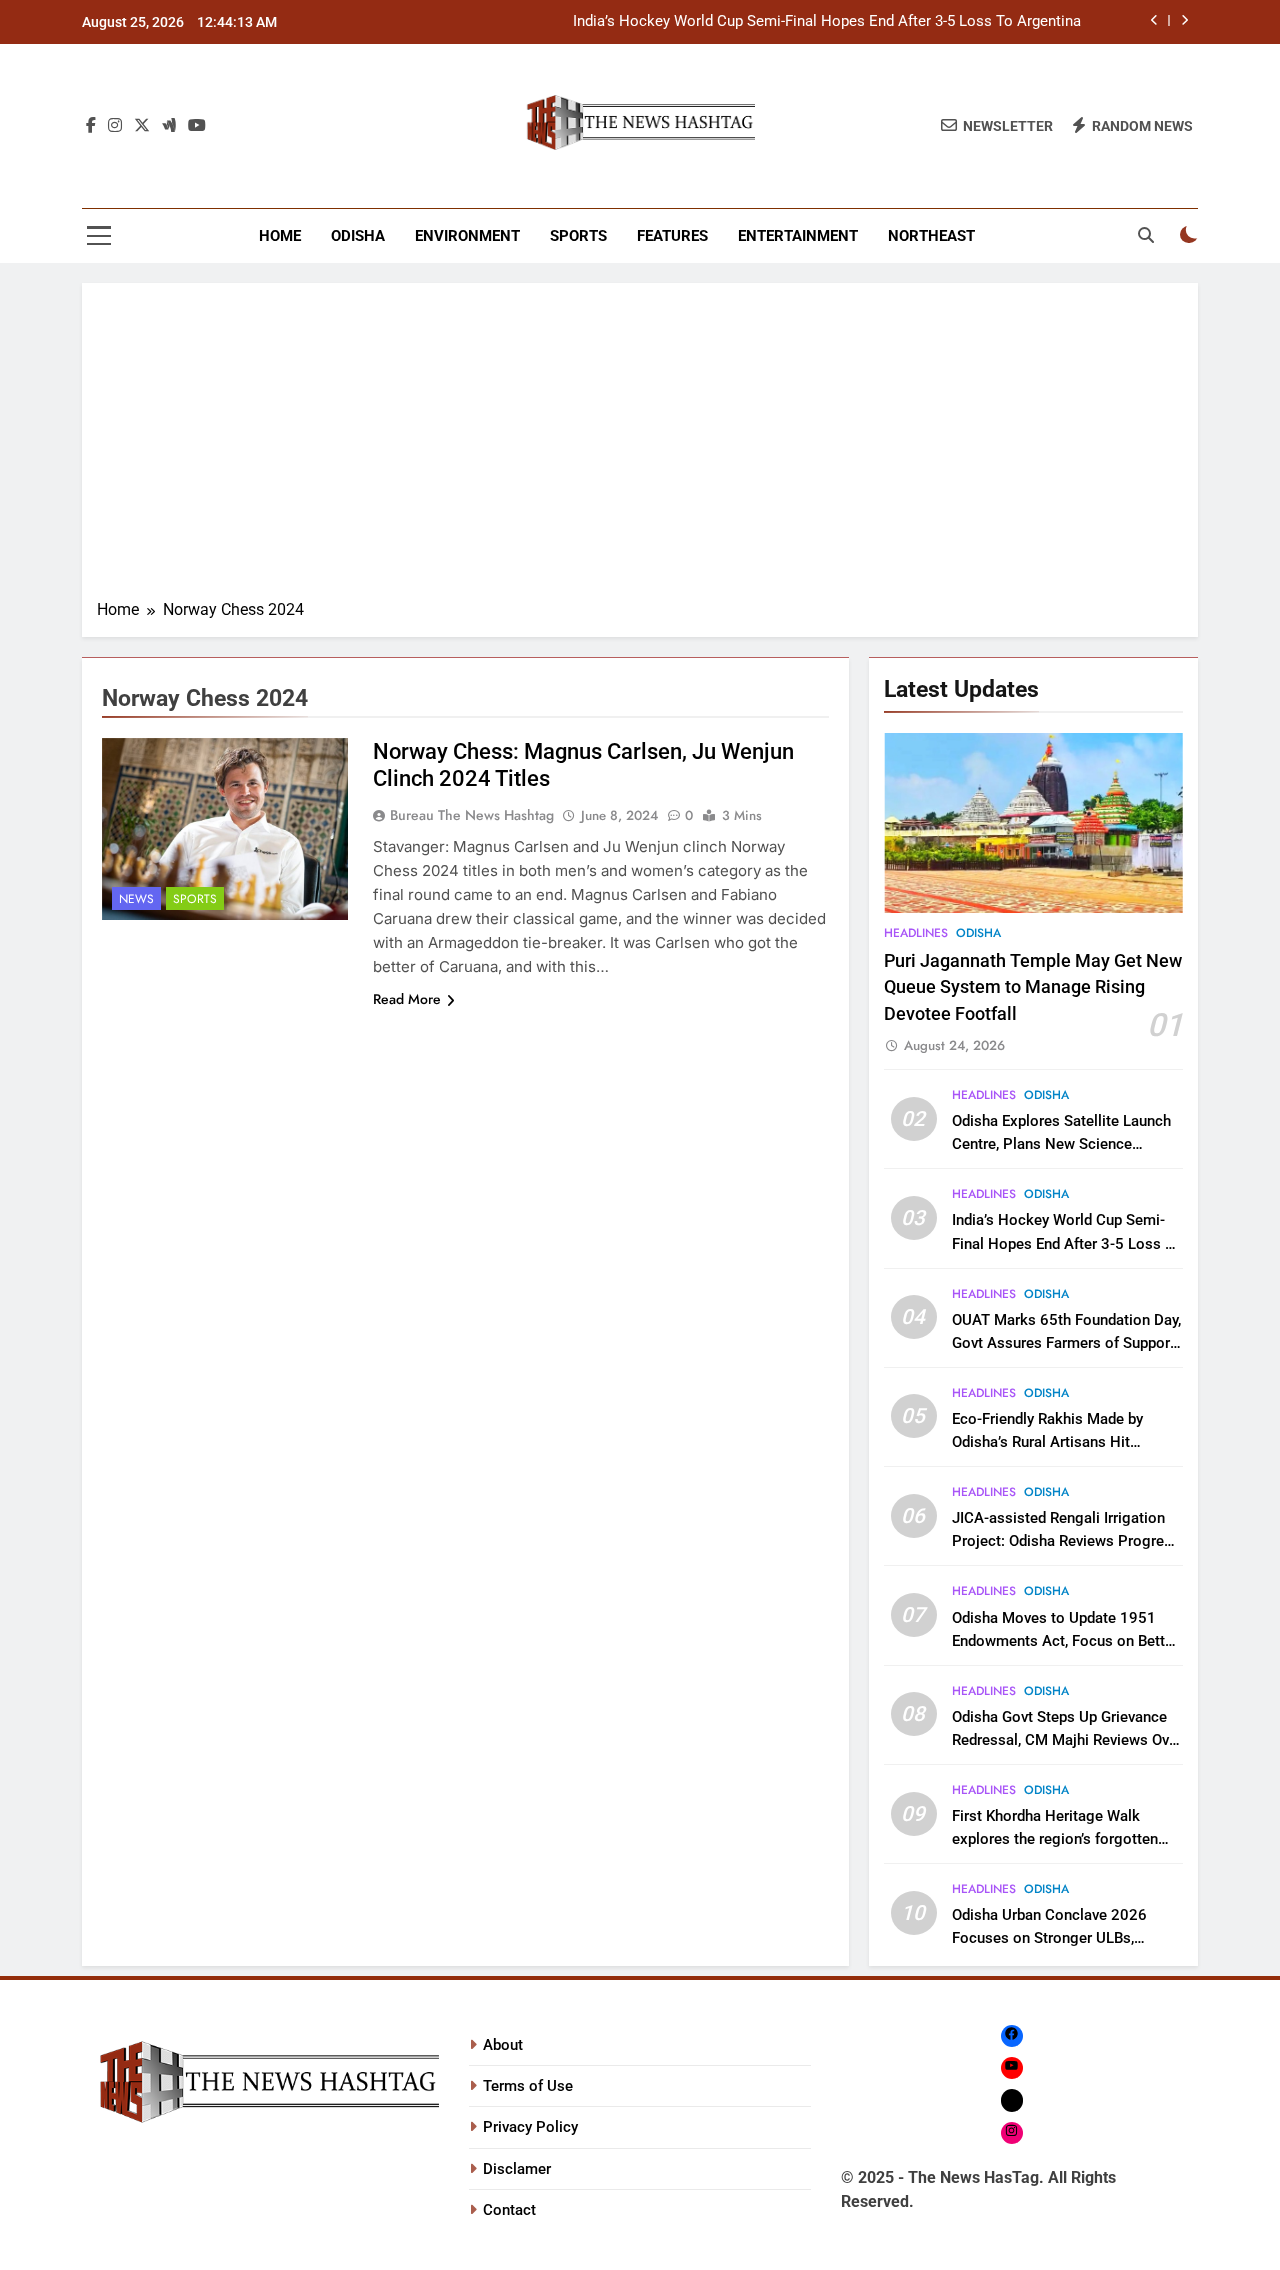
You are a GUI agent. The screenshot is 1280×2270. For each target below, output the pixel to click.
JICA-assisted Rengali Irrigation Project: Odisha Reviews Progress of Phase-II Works (1066, 1541)
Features (672, 236)
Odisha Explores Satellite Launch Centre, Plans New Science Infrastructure (1061, 1144)
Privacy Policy (530, 2127)
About (503, 2045)
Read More (407, 999)
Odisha (358, 236)
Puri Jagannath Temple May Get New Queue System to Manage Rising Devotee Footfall (1033, 987)
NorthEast (931, 236)
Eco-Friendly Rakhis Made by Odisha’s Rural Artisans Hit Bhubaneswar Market (1047, 1442)
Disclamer (517, 2169)
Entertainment (798, 236)
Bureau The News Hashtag (472, 815)
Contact (509, 2210)
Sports (578, 236)
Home (280, 236)
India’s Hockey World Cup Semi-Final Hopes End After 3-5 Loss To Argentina (827, 22)
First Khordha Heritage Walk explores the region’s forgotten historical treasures (1055, 1839)
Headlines (916, 933)
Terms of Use (528, 2086)
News (136, 899)
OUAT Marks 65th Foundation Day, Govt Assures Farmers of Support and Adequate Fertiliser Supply (1066, 1343)
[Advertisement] (640, 448)
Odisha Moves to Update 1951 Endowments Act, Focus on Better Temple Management (1065, 1641)
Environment (467, 236)
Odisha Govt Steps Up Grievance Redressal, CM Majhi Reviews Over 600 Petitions (1067, 1740)
